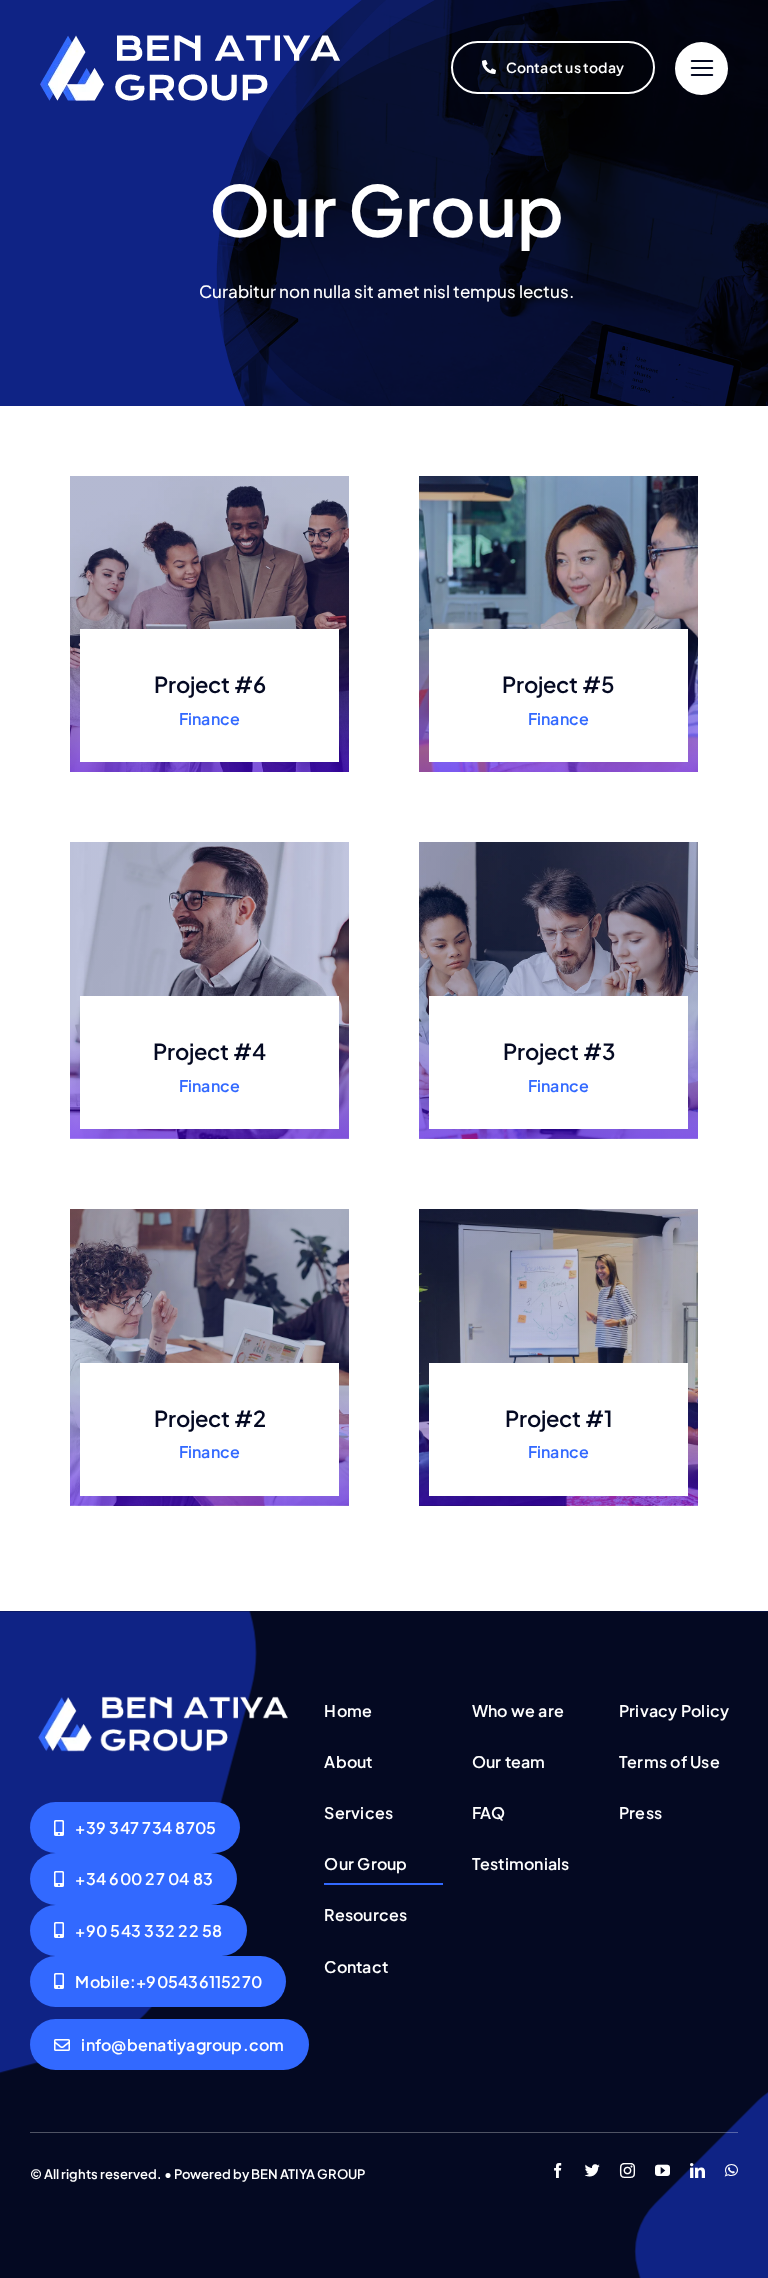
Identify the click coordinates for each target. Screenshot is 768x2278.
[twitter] (592, 2170)
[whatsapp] (731, 2170)
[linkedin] (697, 2170)
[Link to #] (701, 68)
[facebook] (557, 2170)
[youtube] (662, 2170)
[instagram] (627, 2170)
